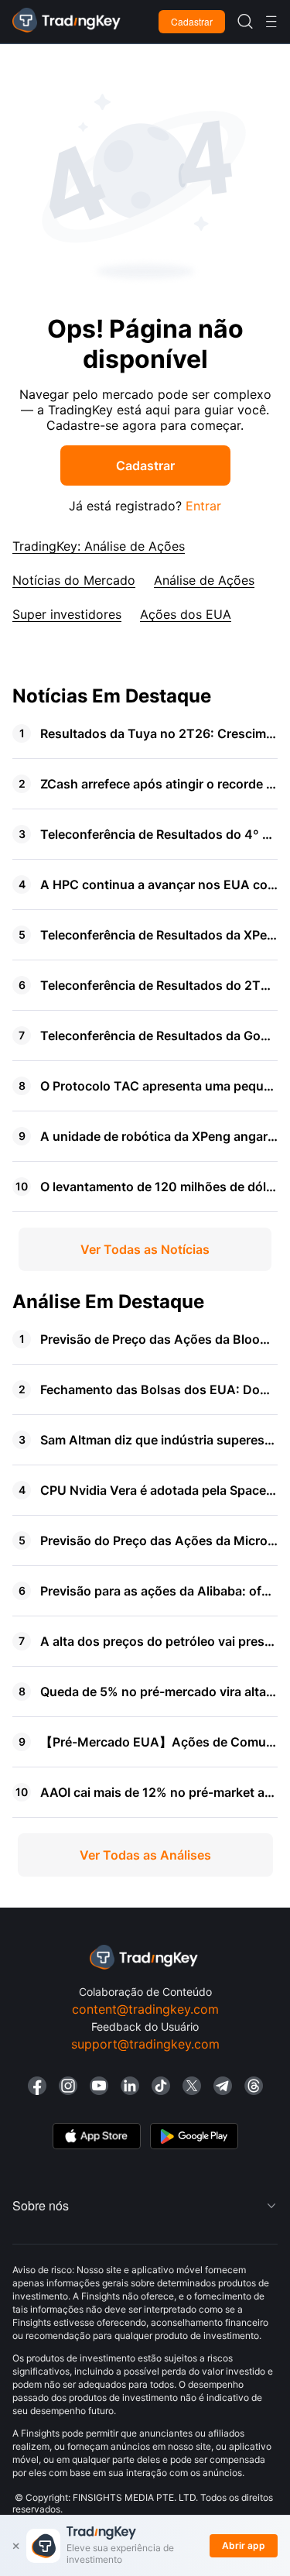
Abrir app (244, 2545)
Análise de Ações (204, 580)
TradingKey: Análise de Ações (99, 546)
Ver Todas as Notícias (145, 1249)
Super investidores (67, 614)
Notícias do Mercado (74, 580)
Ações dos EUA (186, 614)
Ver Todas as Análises (145, 1855)
